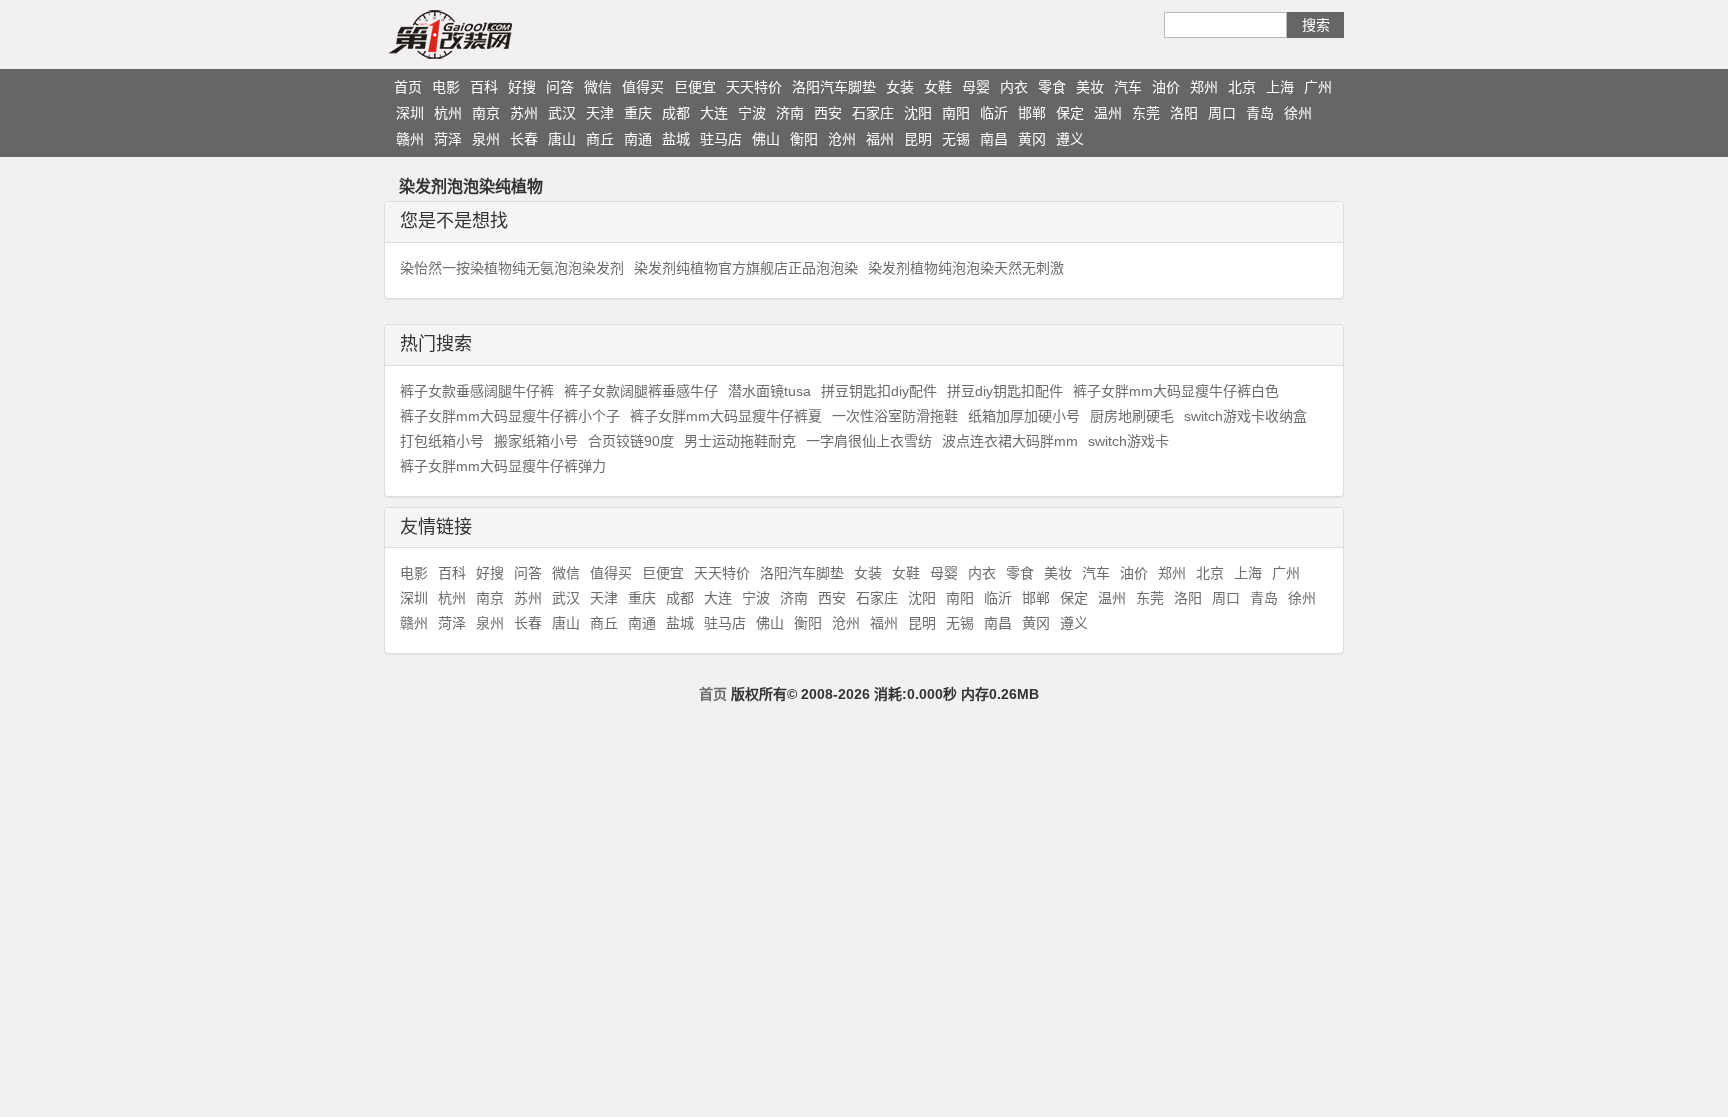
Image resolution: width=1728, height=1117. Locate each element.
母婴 (976, 87)
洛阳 (1184, 113)
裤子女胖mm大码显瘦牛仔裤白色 (1176, 391)
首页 (408, 87)
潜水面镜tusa (769, 391)
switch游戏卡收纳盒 (1245, 416)
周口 (1222, 113)
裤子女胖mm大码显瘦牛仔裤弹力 (503, 466)
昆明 (918, 139)
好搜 (522, 87)
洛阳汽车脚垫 (834, 87)
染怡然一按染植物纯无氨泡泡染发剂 (512, 268)
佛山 (766, 139)
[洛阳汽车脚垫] (489, 34)
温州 (1108, 113)
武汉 (562, 113)
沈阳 (918, 113)
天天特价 (754, 87)
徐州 (1298, 113)
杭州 (448, 113)
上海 (1280, 87)
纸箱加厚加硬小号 (1024, 416)
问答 (560, 87)
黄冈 (1032, 139)
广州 (1318, 87)
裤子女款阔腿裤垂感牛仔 (641, 391)
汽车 (1128, 87)
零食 (1052, 87)
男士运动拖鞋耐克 (740, 441)
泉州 (486, 139)
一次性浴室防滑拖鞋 (895, 416)
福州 (880, 139)
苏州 (524, 113)
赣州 (410, 139)
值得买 (643, 87)
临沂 (994, 113)
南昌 (994, 139)
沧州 (842, 139)
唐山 (562, 139)
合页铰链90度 (631, 441)
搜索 (1316, 25)
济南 (790, 113)
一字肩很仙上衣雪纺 (869, 441)
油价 (1166, 87)
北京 (1242, 87)
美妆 (1090, 87)
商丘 (600, 139)
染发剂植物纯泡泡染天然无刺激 (966, 268)
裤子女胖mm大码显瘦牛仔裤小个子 (510, 416)
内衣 (1014, 87)
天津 (600, 113)
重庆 (638, 113)
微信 (598, 87)
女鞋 (938, 87)
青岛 (1260, 113)
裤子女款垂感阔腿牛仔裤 (477, 391)
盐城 (676, 139)
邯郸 (1032, 113)
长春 (524, 139)
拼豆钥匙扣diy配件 (879, 391)
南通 (638, 139)
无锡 (956, 139)
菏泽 (448, 139)
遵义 (1070, 139)
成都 (676, 113)
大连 (714, 113)
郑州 (1204, 87)
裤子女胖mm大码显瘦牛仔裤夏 (726, 416)
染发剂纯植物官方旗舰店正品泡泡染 (746, 268)
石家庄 (873, 113)
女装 (900, 87)
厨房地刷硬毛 (1132, 416)
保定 (1070, 113)
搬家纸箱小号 (536, 441)
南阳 (956, 113)
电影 (446, 87)
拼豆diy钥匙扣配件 (1005, 391)
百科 (484, 87)
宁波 (752, 113)
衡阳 (804, 139)
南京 (486, 113)
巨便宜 (695, 87)
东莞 (1146, 113)
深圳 (410, 113)
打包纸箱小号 (442, 441)
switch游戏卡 (1128, 441)
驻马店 (721, 139)
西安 (828, 113)
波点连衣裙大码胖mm (1010, 441)
